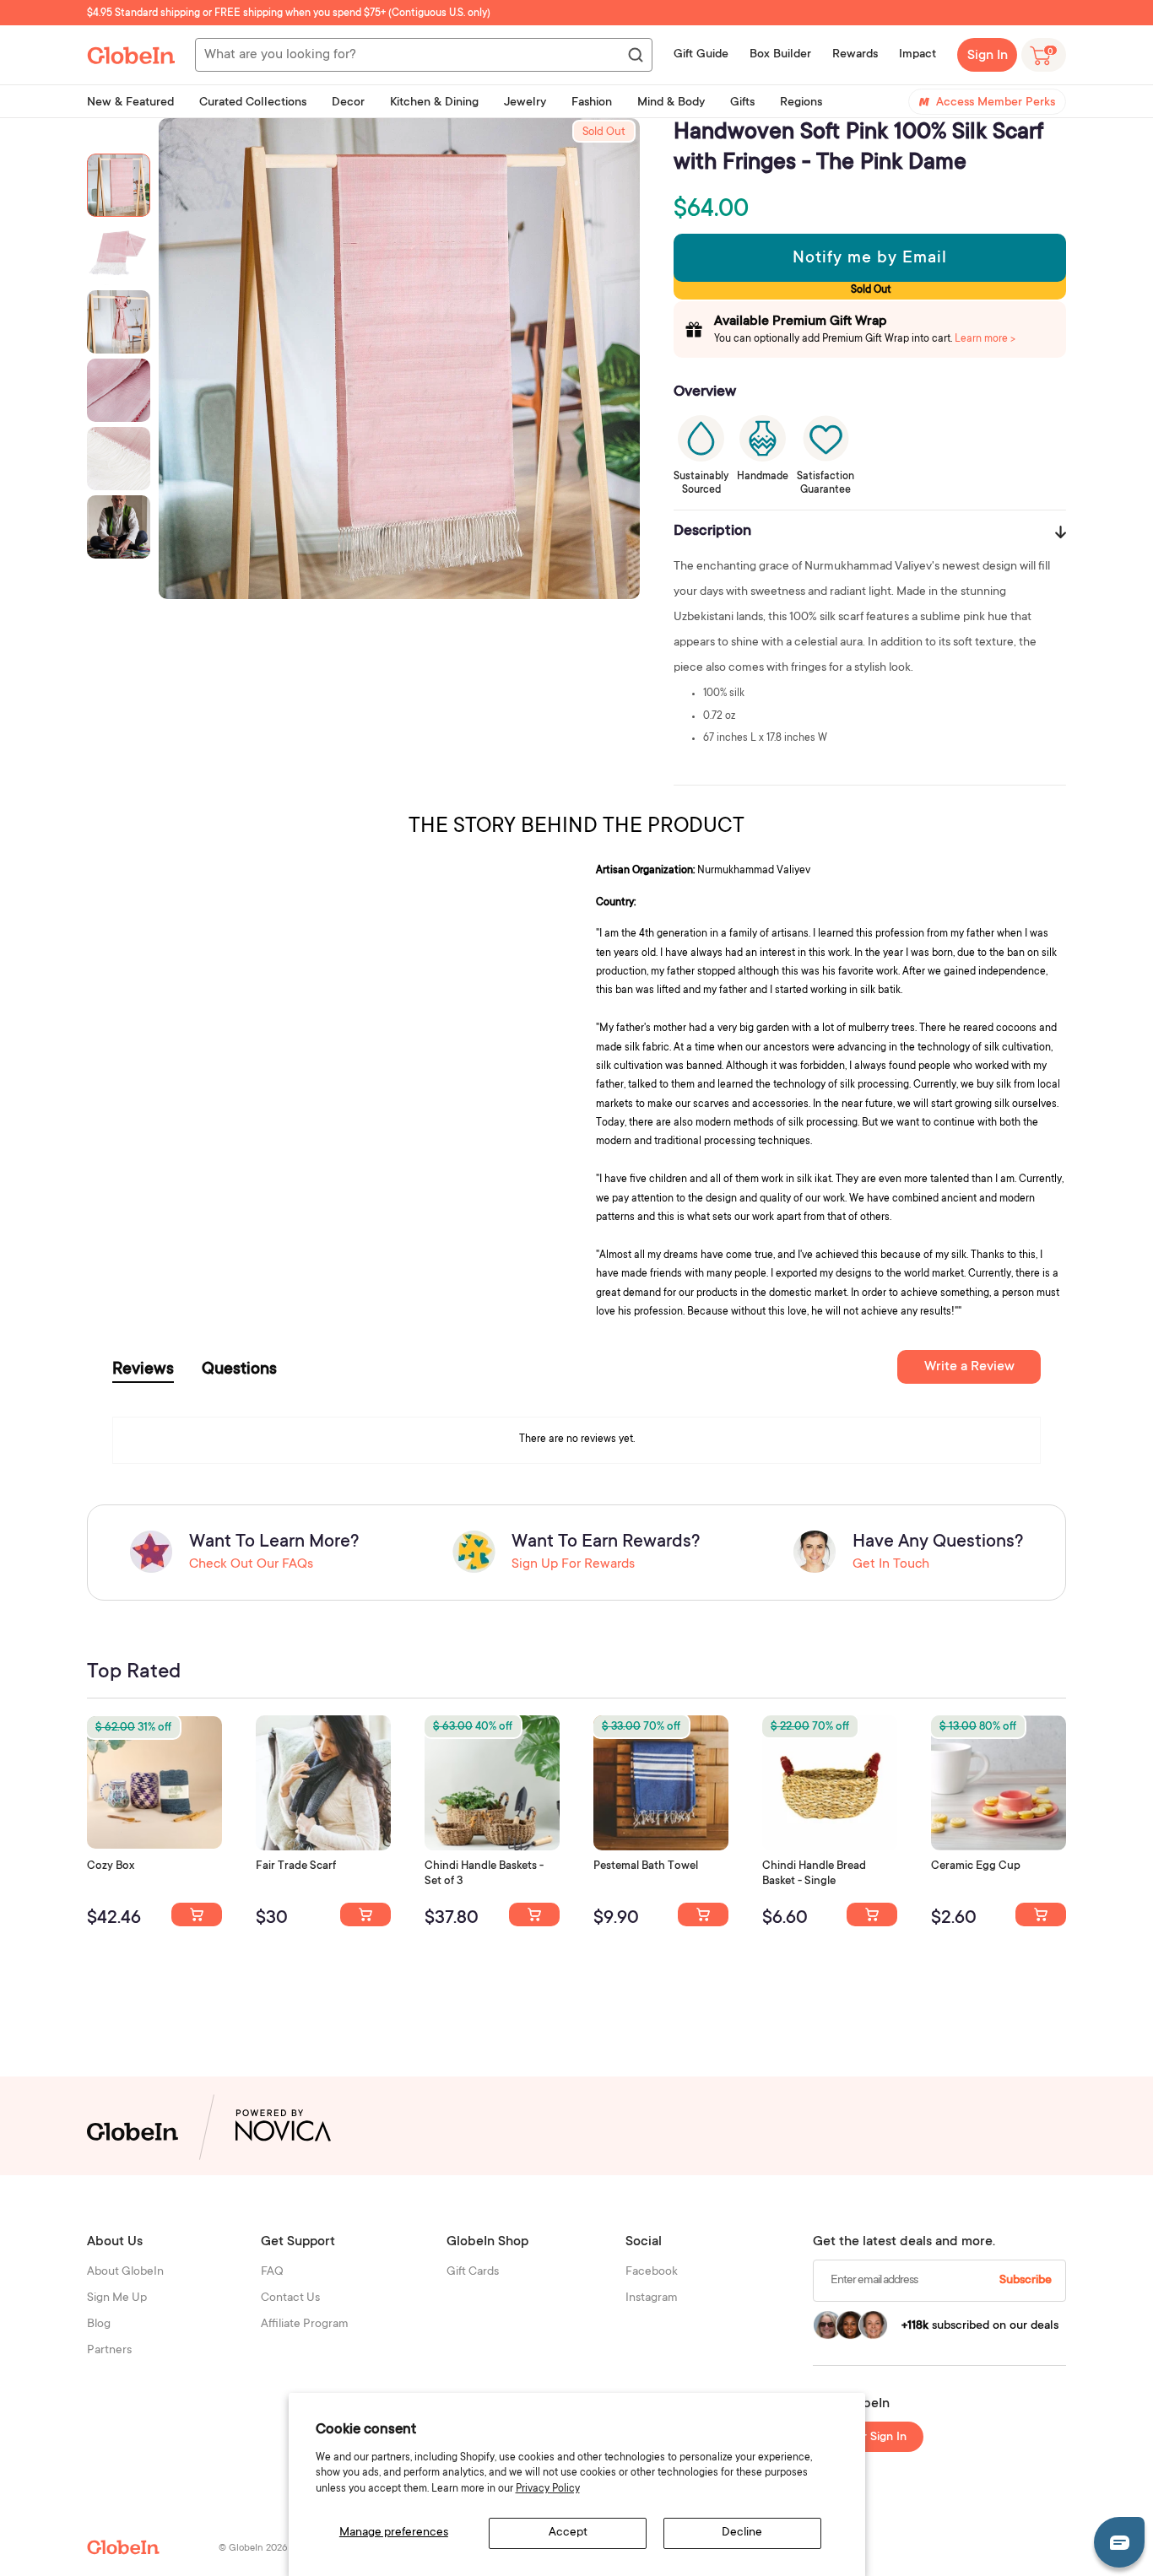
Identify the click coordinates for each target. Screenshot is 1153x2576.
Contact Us (290, 2298)
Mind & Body (671, 103)
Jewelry (525, 103)
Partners (109, 2351)
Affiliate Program (305, 2325)
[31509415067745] (1041, 1914)
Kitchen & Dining (434, 103)
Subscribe (1026, 2281)
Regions (801, 103)
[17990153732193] (197, 1914)
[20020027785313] (872, 1914)
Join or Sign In (869, 2438)
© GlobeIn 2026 (253, 2549)
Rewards (855, 55)
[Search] (635, 56)
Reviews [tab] (143, 1370)
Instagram (652, 2298)
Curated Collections (253, 103)
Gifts (742, 103)
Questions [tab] (239, 1370)
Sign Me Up (117, 2298)
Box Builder (780, 55)
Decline (742, 2533)
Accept (568, 2533)
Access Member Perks (996, 103)
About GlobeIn (125, 2272)
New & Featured (130, 103)
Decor (348, 103)
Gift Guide (701, 55)
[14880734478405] (534, 1914)
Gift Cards (473, 2272)
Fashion (592, 103)
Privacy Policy (548, 2489)
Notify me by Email (870, 259)
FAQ (272, 2272)
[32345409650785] (703, 1914)
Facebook (652, 2272)
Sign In (988, 56)
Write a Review (969, 1367)
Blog (99, 2325)
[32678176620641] (365, 1914)
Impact (918, 55)
